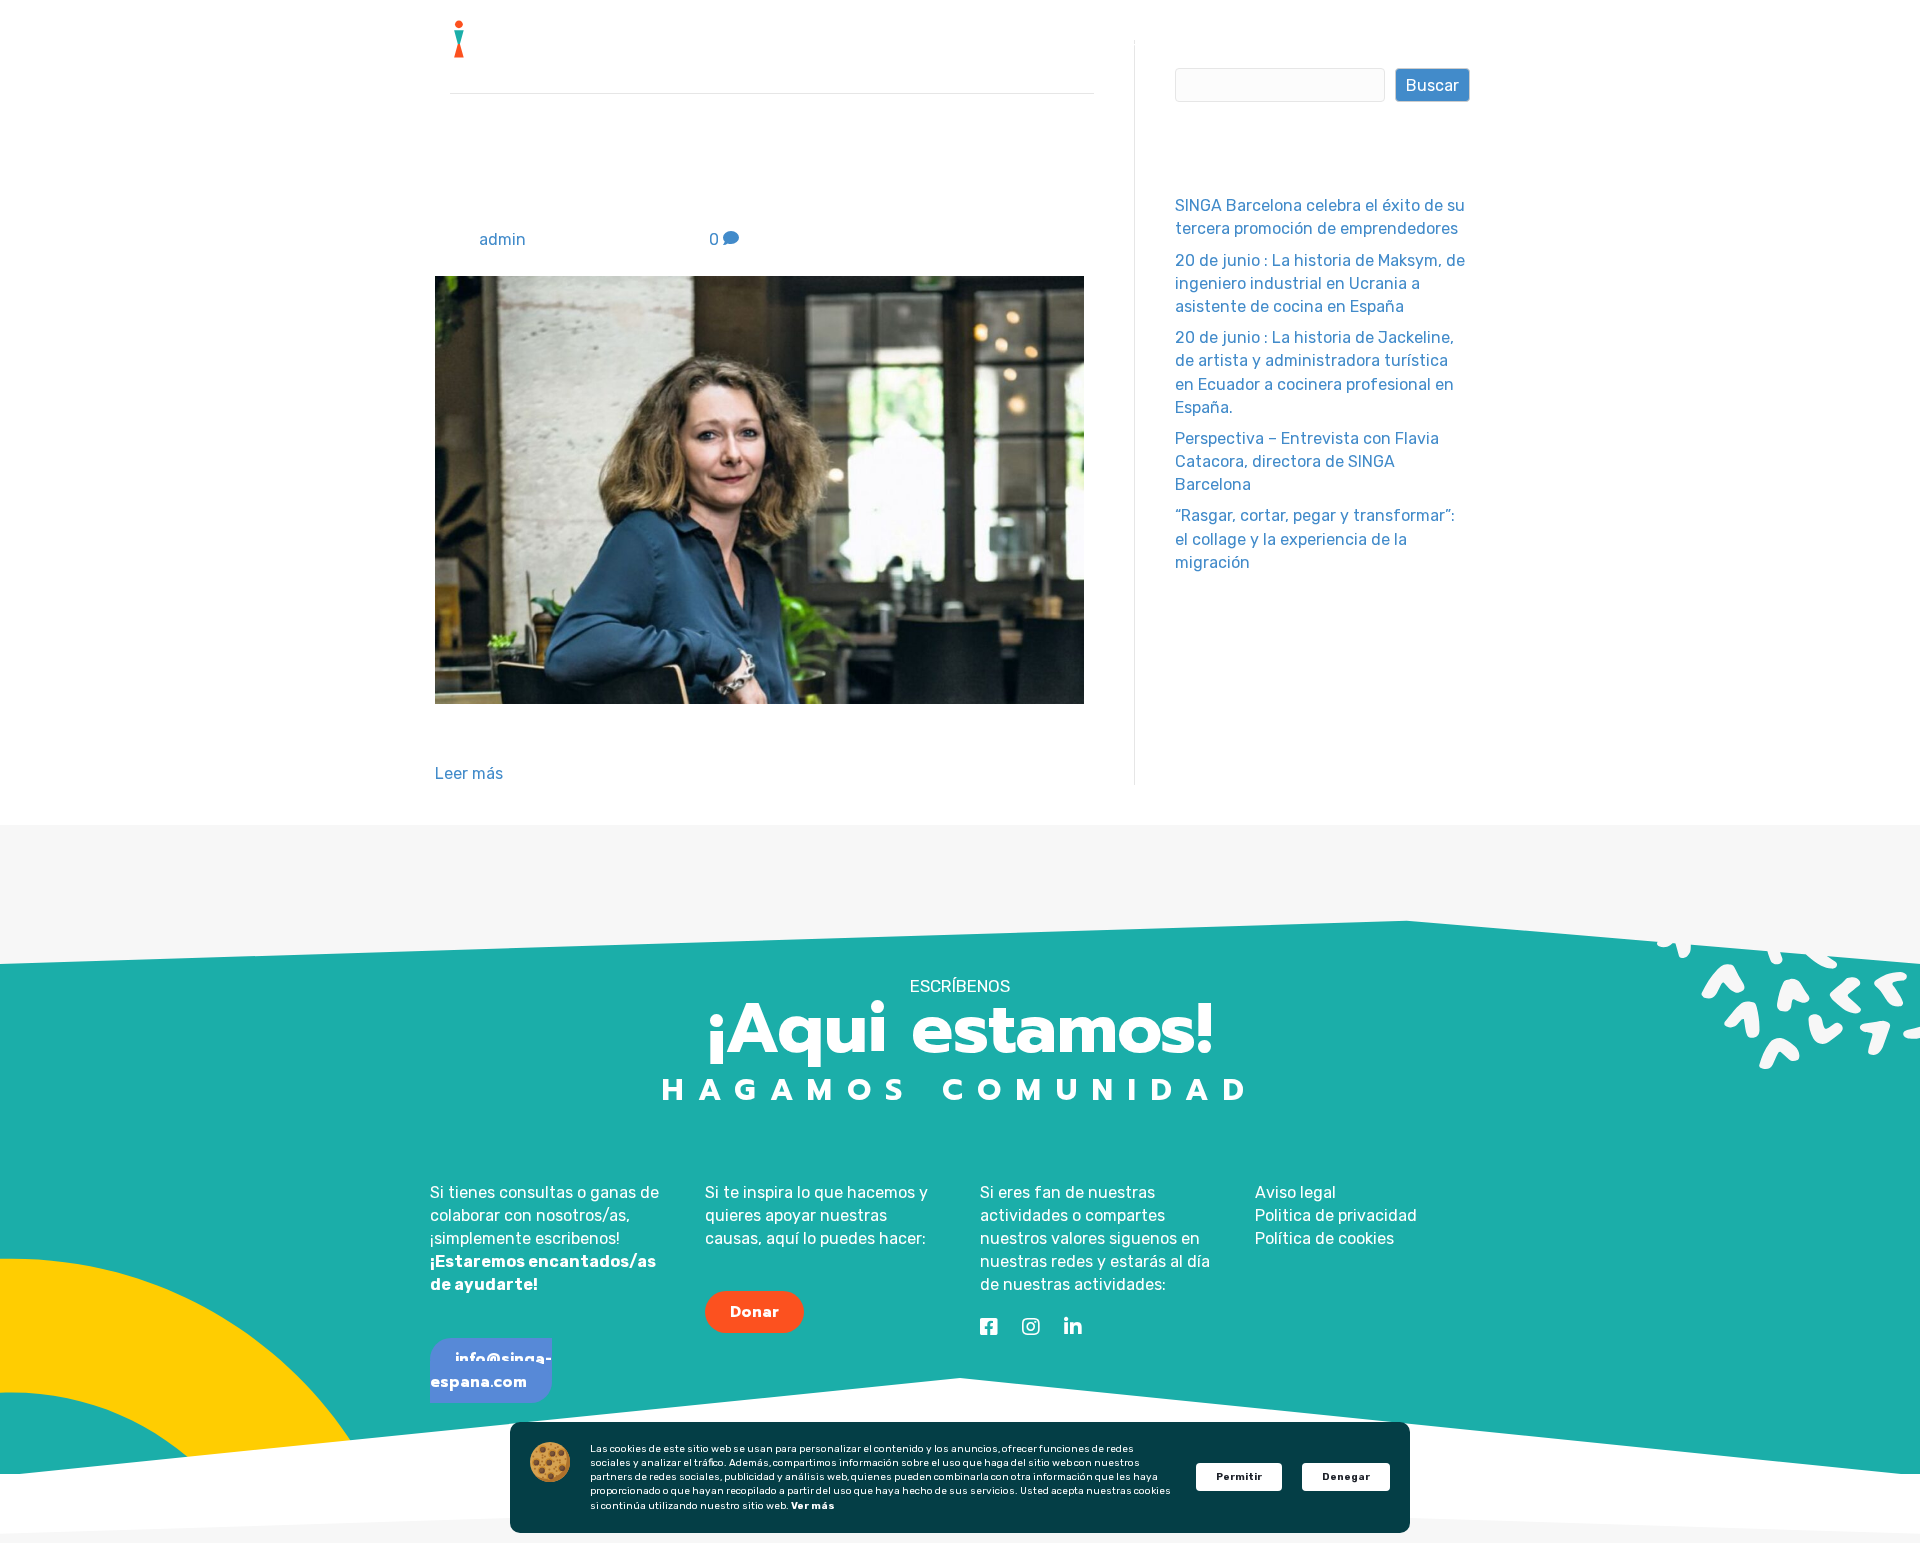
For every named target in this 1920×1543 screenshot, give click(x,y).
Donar (754, 1312)
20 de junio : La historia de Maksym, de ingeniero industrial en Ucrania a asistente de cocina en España (1320, 283)
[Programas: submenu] (1015, 46)
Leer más (469, 773)
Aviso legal (1295, 1192)
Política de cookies (1324, 1238)
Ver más (813, 1506)
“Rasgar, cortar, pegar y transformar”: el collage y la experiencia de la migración (1315, 538)
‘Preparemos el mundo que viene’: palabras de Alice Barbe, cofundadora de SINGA (772, 176)
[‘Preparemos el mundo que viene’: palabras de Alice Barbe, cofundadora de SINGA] (759, 488)
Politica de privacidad (1336, 1215)
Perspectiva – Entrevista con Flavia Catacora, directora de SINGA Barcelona (1307, 461)
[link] (747, 45)
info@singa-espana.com (491, 1371)
